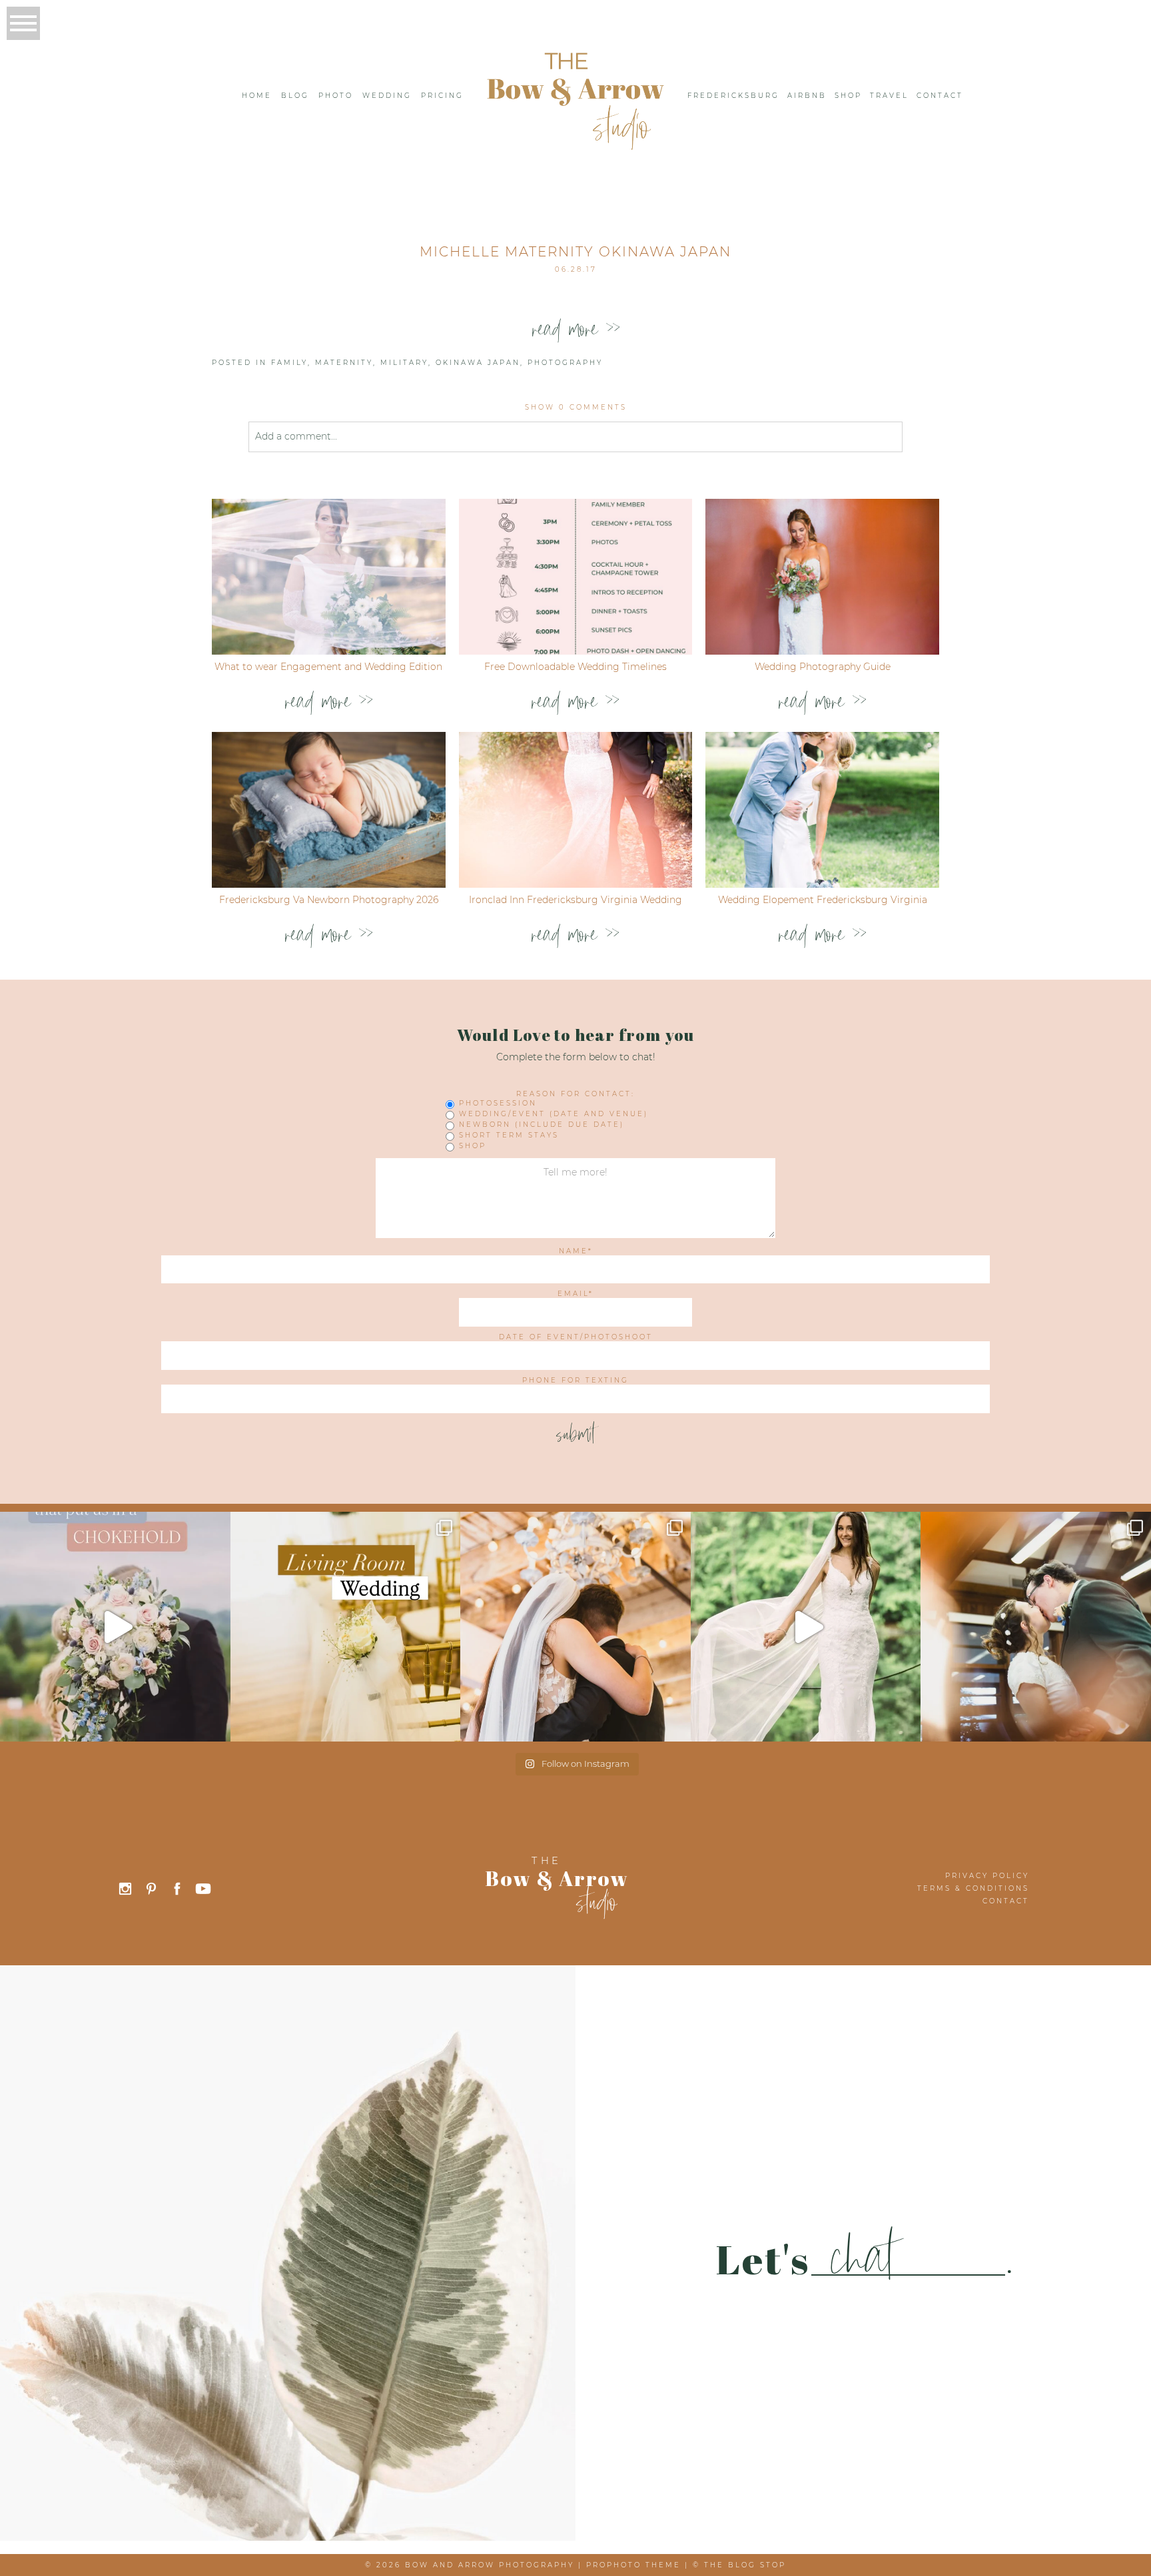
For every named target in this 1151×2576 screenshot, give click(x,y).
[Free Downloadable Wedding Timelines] (576, 577)
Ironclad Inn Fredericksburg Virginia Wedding (575, 900)
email (573, 1294)
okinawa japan (478, 363)
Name (574, 1251)
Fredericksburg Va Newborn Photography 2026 (329, 900)
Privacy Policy (987, 1876)
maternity (344, 363)
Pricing (442, 96)
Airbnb (807, 96)
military (404, 363)
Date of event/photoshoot (576, 1337)
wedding (387, 96)
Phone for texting (575, 1381)
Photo (336, 96)
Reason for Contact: (575, 1094)
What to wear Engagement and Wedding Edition (328, 667)
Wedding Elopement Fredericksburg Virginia (823, 900)
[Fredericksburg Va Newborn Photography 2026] (329, 810)
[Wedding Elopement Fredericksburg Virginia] (822, 810)
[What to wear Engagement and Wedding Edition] (329, 577)
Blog (295, 96)
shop (848, 96)
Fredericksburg (733, 96)
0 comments (576, 407)
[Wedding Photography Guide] (822, 577)
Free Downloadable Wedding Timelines (575, 667)
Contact (940, 96)
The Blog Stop (745, 2565)
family (289, 363)
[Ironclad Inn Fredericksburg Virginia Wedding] (576, 810)
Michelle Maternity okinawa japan (575, 252)
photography (565, 363)
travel (889, 96)
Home (257, 96)
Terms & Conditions (973, 1888)
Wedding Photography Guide (823, 667)
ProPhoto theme (633, 2565)
